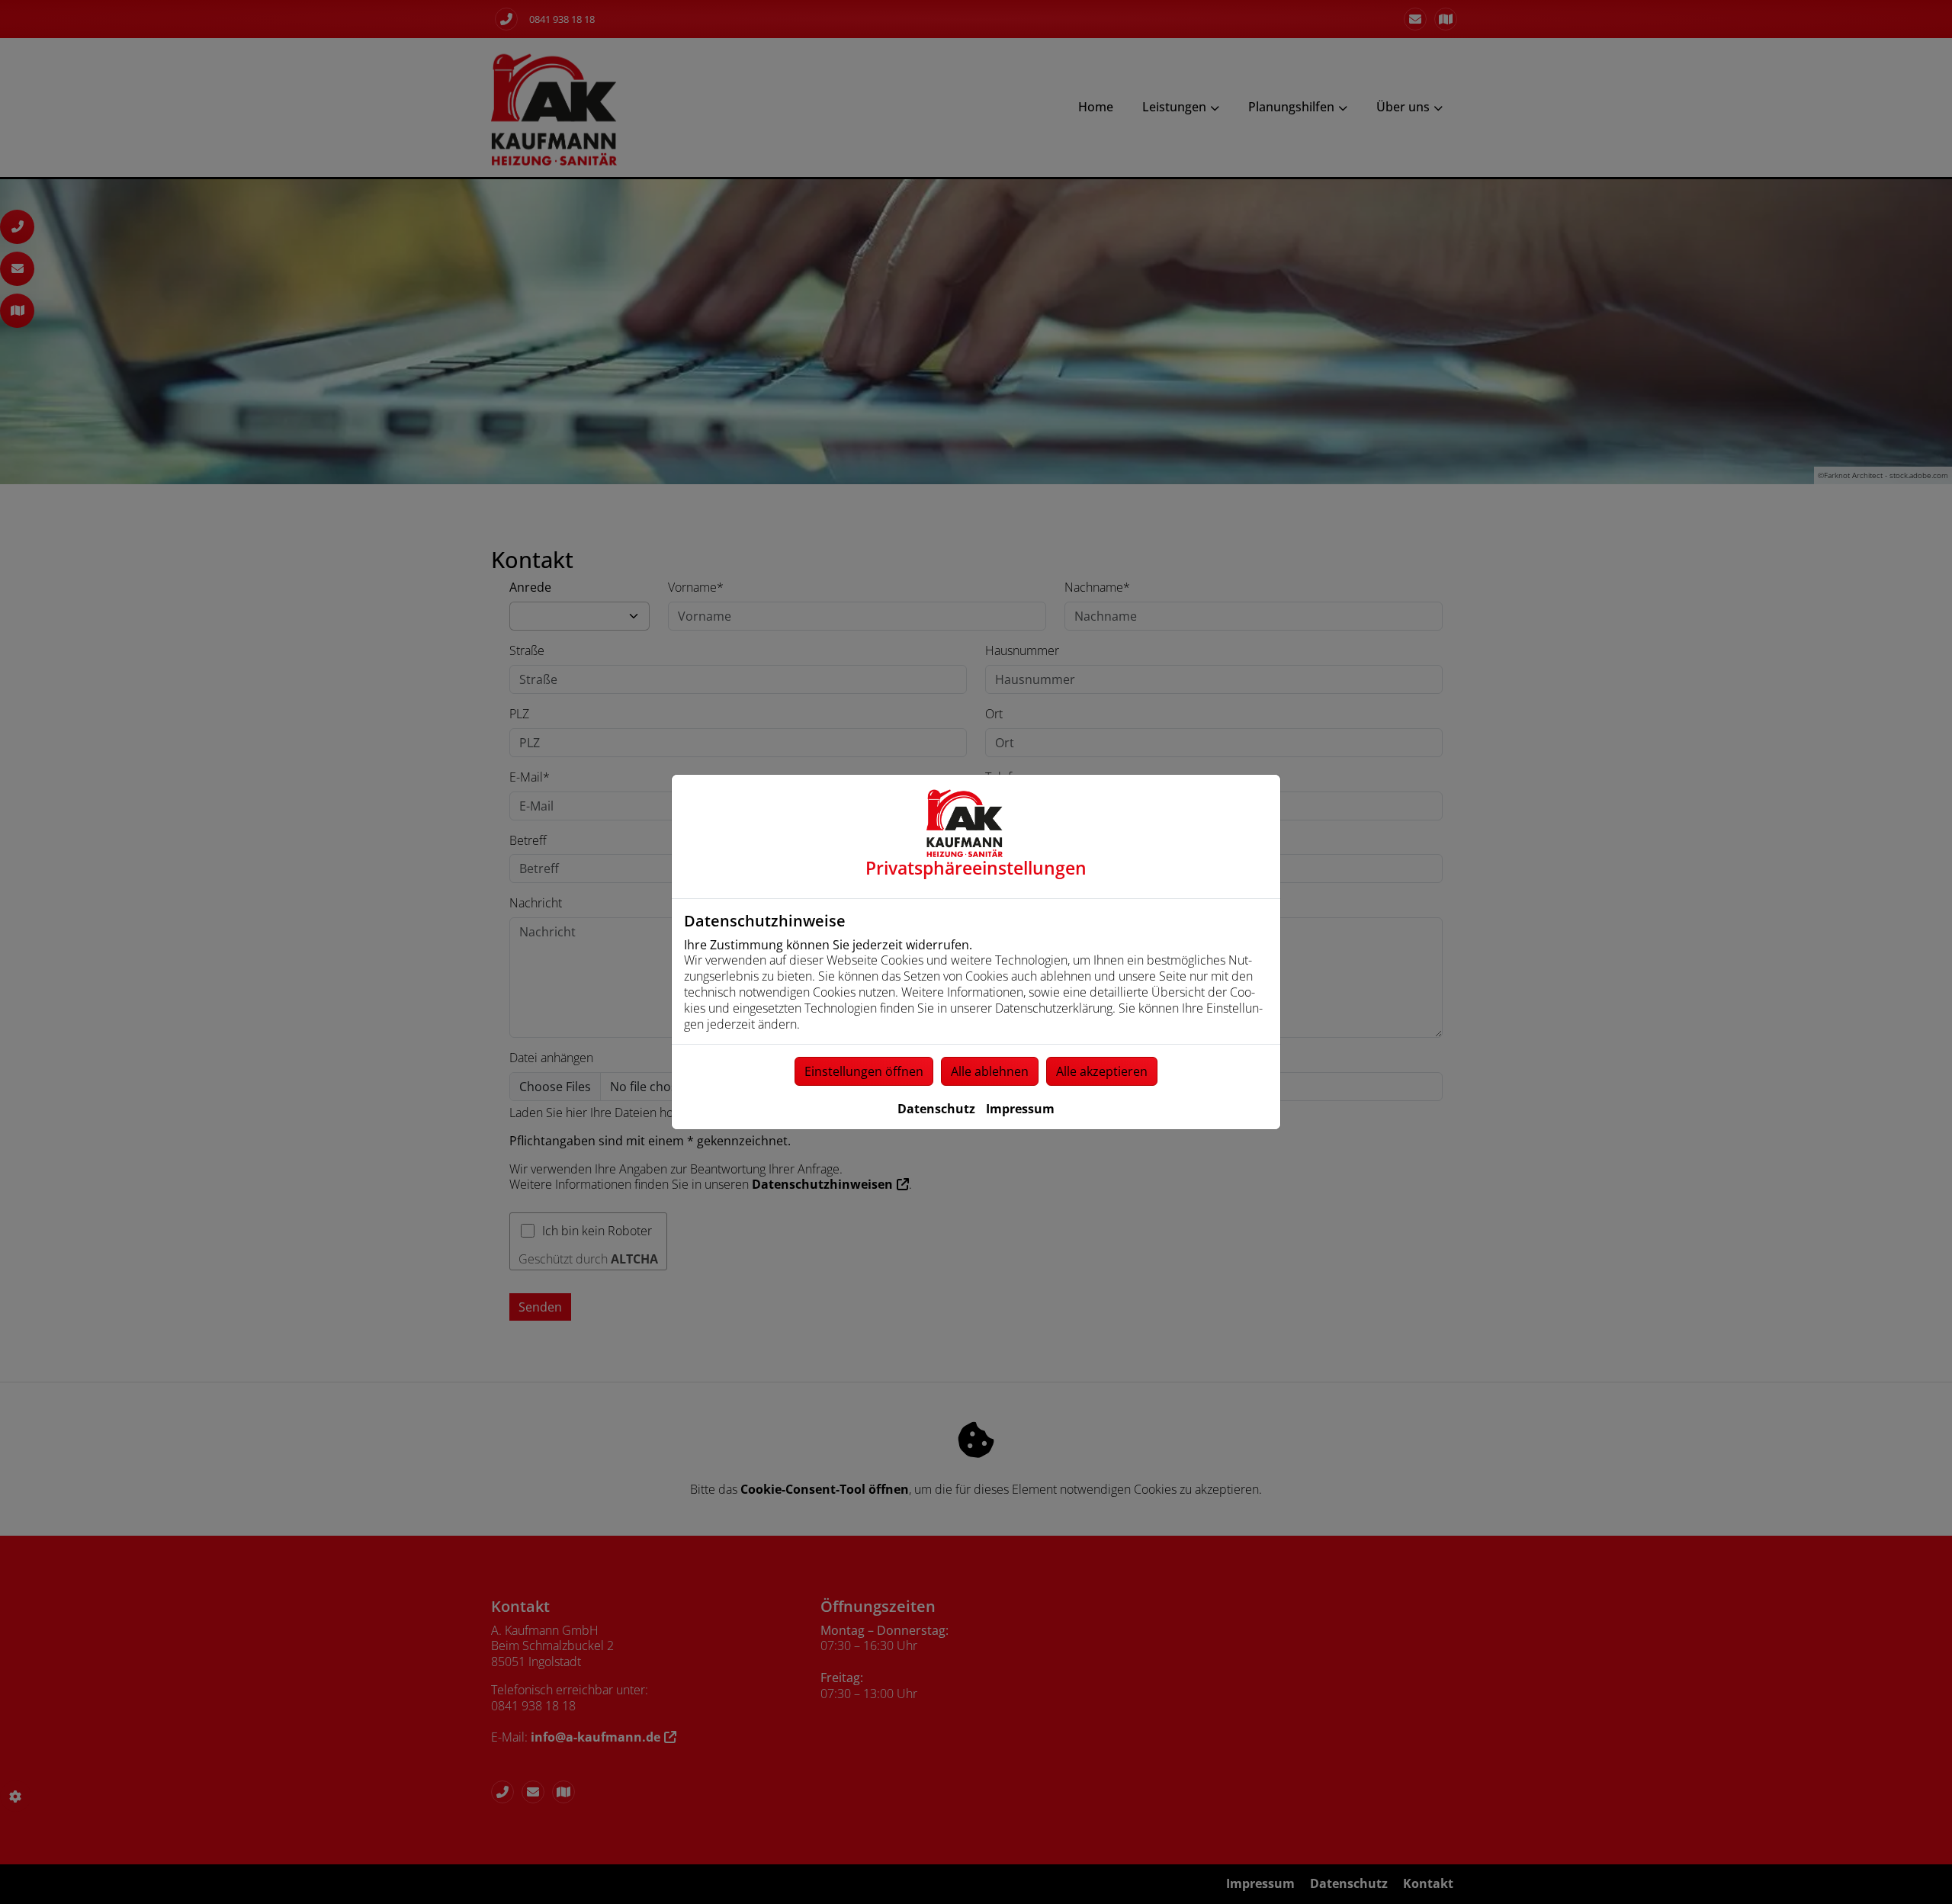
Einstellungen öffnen (864, 1071)
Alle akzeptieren (1102, 1071)
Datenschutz (936, 1109)
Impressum (1020, 1109)
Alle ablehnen (990, 1071)
